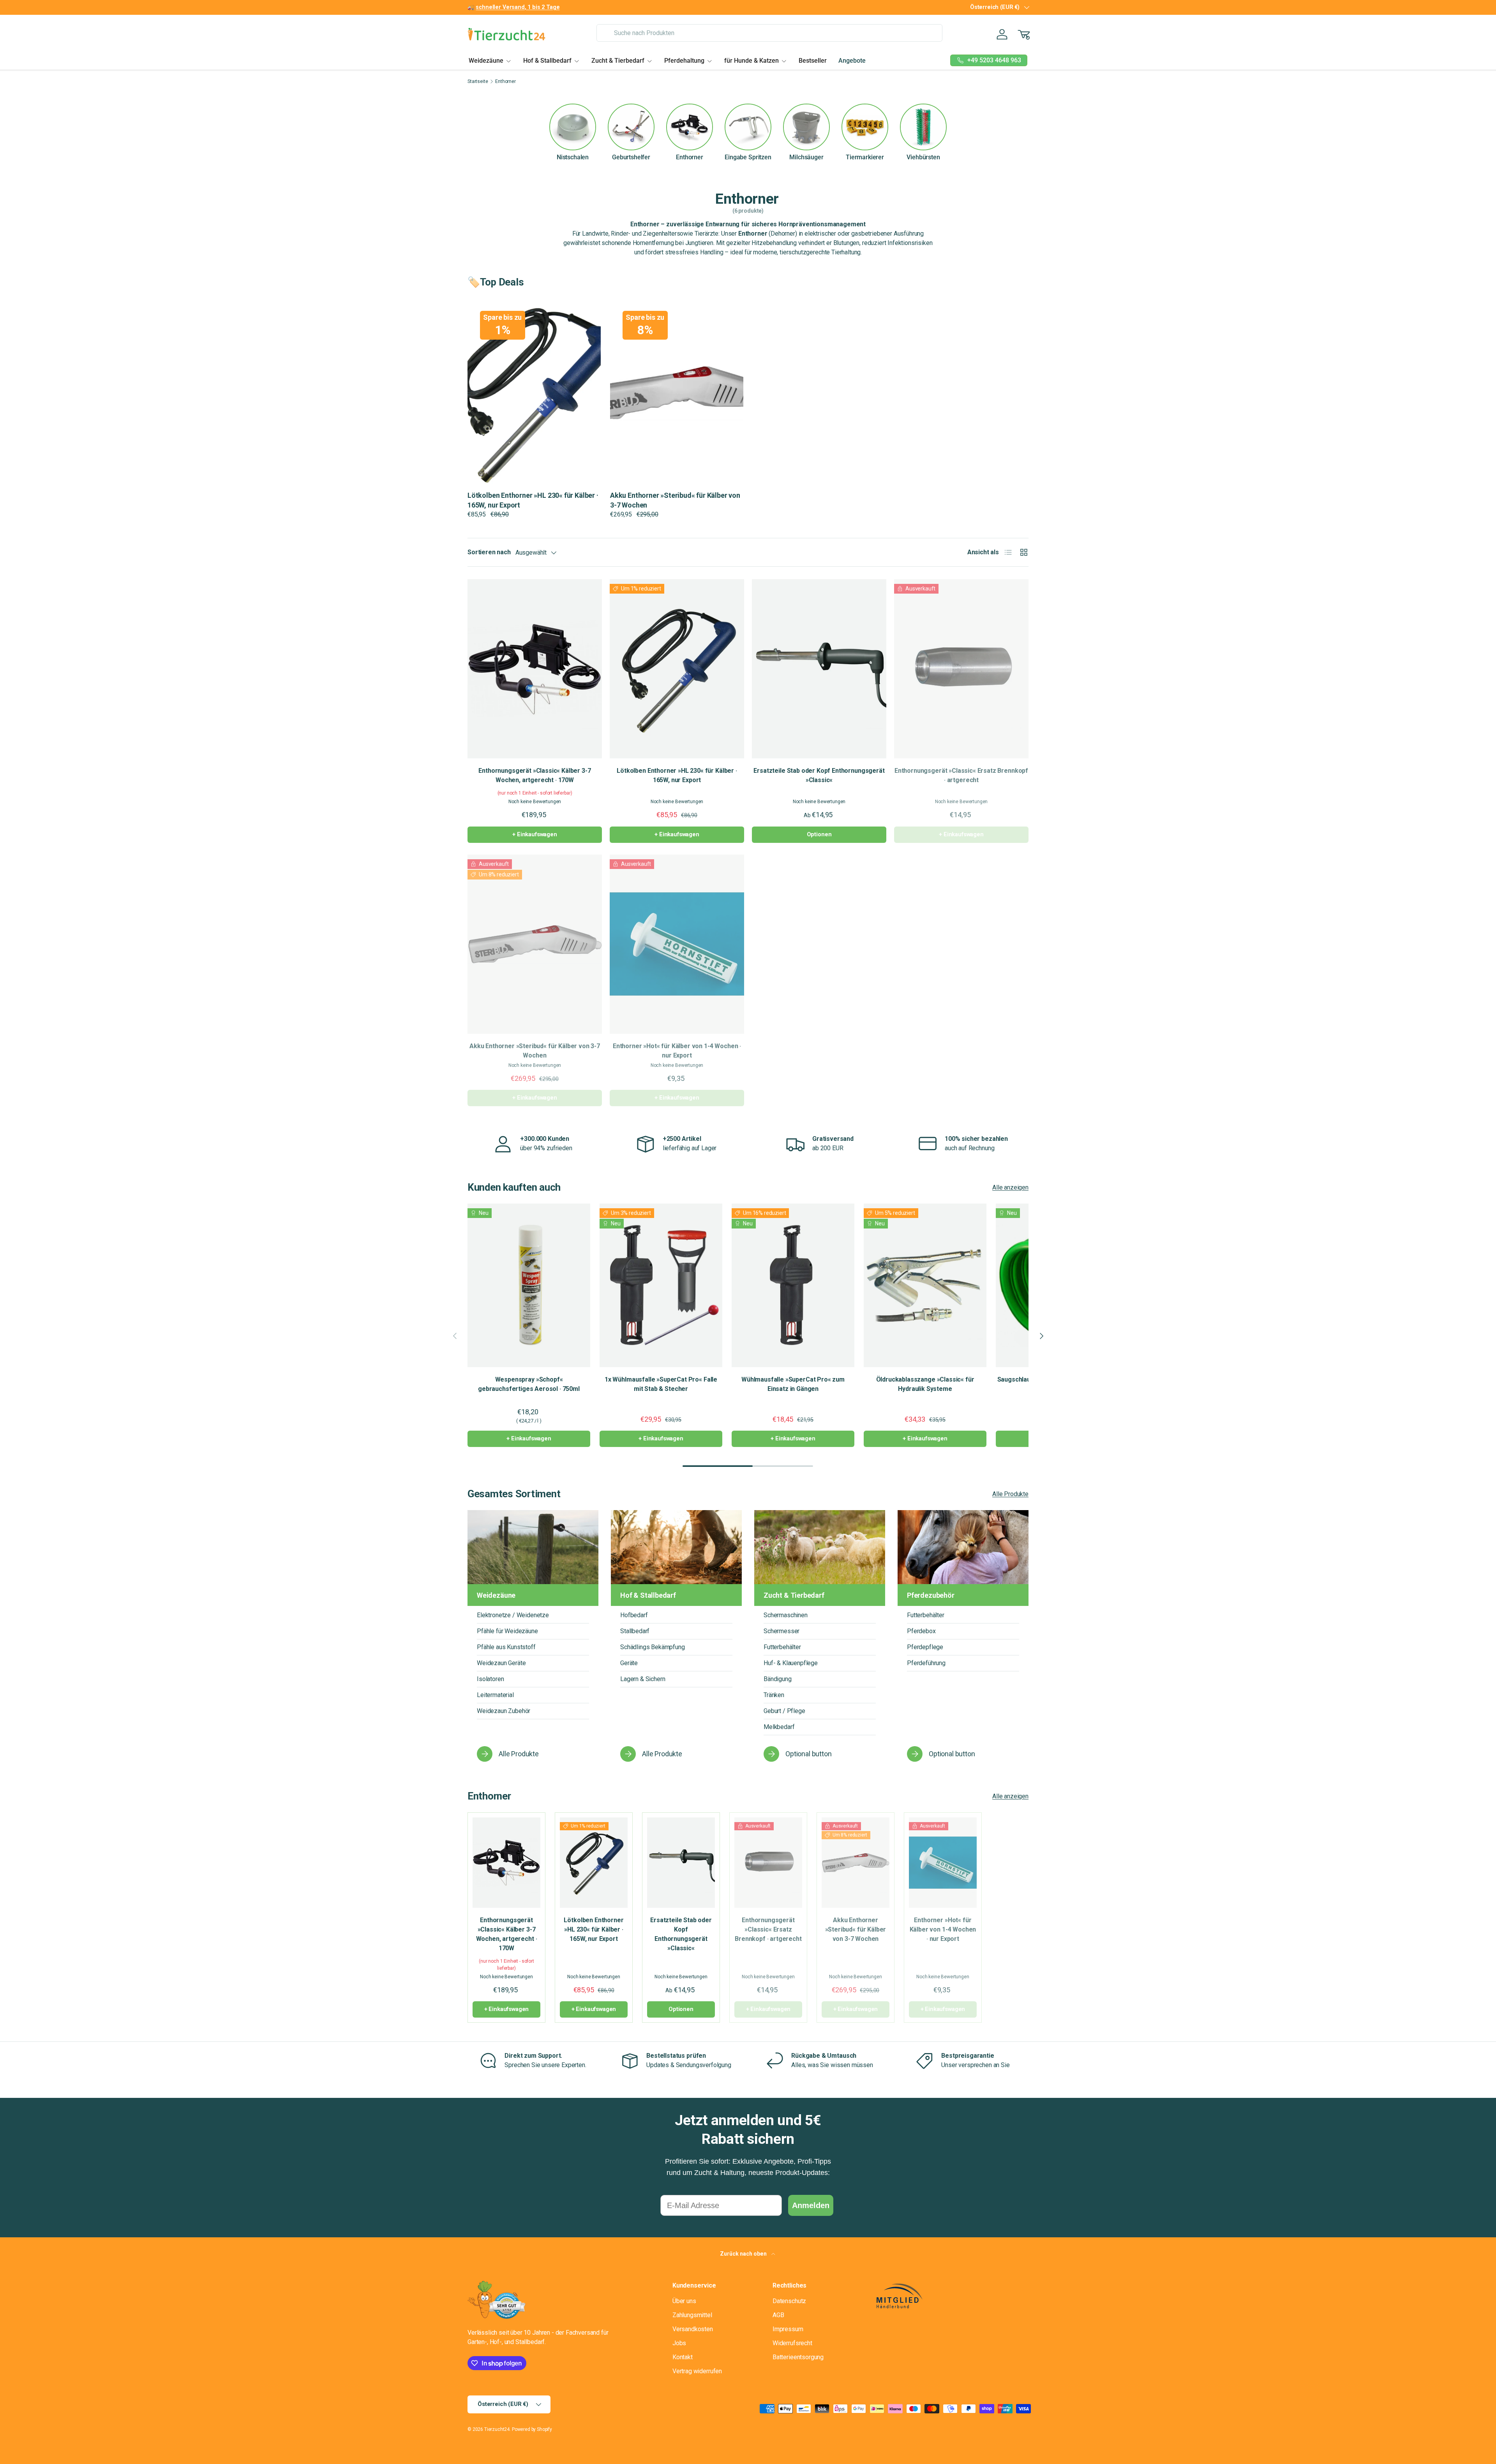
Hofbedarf (634, 1615)
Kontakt (683, 2357)
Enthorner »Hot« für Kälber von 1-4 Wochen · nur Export (677, 1051)
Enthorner (505, 81)
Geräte (629, 1663)
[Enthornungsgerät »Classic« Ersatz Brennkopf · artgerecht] (961, 669)
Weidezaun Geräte (501, 1663)
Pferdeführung (926, 1663)
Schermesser (782, 1631)
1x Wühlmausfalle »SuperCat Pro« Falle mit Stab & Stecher (661, 1384)
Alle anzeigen (1010, 1187)
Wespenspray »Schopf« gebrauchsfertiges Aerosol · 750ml (529, 1384)
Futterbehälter (782, 1647)
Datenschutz (789, 2301)
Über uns (684, 2301)
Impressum (788, 2329)
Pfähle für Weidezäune (507, 1631)
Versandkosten (693, 2329)
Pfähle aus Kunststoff (506, 1647)
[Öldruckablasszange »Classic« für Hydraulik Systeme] (925, 1285)
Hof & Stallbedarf (547, 61)
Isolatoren (490, 1679)
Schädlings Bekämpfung (653, 1647)
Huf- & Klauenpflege (791, 1663)
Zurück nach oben (744, 2254)
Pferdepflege (925, 1647)
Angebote (852, 61)
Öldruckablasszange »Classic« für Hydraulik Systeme (925, 1384)
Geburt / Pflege (784, 1711)
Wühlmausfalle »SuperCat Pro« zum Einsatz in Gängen (793, 1384)
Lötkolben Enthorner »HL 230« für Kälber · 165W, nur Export (677, 775)
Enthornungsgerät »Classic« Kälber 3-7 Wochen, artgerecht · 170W (535, 775)
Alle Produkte (1010, 1494)
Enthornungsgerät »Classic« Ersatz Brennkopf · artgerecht (961, 775)
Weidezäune (486, 61)
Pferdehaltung (684, 61)
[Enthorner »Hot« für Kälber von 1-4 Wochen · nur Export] (677, 944)
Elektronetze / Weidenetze (513, 1615)
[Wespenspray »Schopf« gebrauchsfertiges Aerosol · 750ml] (529, 1285)
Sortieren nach (489, 552)
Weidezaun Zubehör (504, 1711)
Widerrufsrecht (792, 2343)
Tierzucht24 (497, 2429)
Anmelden (811, 2205)
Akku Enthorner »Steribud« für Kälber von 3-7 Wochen (535, 1051)
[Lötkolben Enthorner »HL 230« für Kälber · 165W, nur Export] (677, 669)
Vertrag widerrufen (697, 2371)
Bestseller (813, 61)
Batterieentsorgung (798, 2357)
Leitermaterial (495, 1695)
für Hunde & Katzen (752, 61)
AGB (778, 2315)
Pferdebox (921, 1631)
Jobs (679, 2343)
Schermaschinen (786, 1615)
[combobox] (769, 33)
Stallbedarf (635, 1631)
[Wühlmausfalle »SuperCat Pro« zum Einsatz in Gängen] (793, 1285)
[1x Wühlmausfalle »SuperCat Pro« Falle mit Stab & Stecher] (661, 1285)
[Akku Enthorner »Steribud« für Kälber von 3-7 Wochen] (535, 944)
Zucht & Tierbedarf (618, 61)
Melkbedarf (779, 1727)
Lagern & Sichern (643, 1679)
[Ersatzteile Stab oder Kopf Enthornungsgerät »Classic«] (819, 669)
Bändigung (778, 1679)
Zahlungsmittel (692, 2315)
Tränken (774, 1695)
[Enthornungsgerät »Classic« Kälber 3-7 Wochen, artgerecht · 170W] (535, 669)
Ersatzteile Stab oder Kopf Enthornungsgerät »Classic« (819, 775)
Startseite (478, 81)
